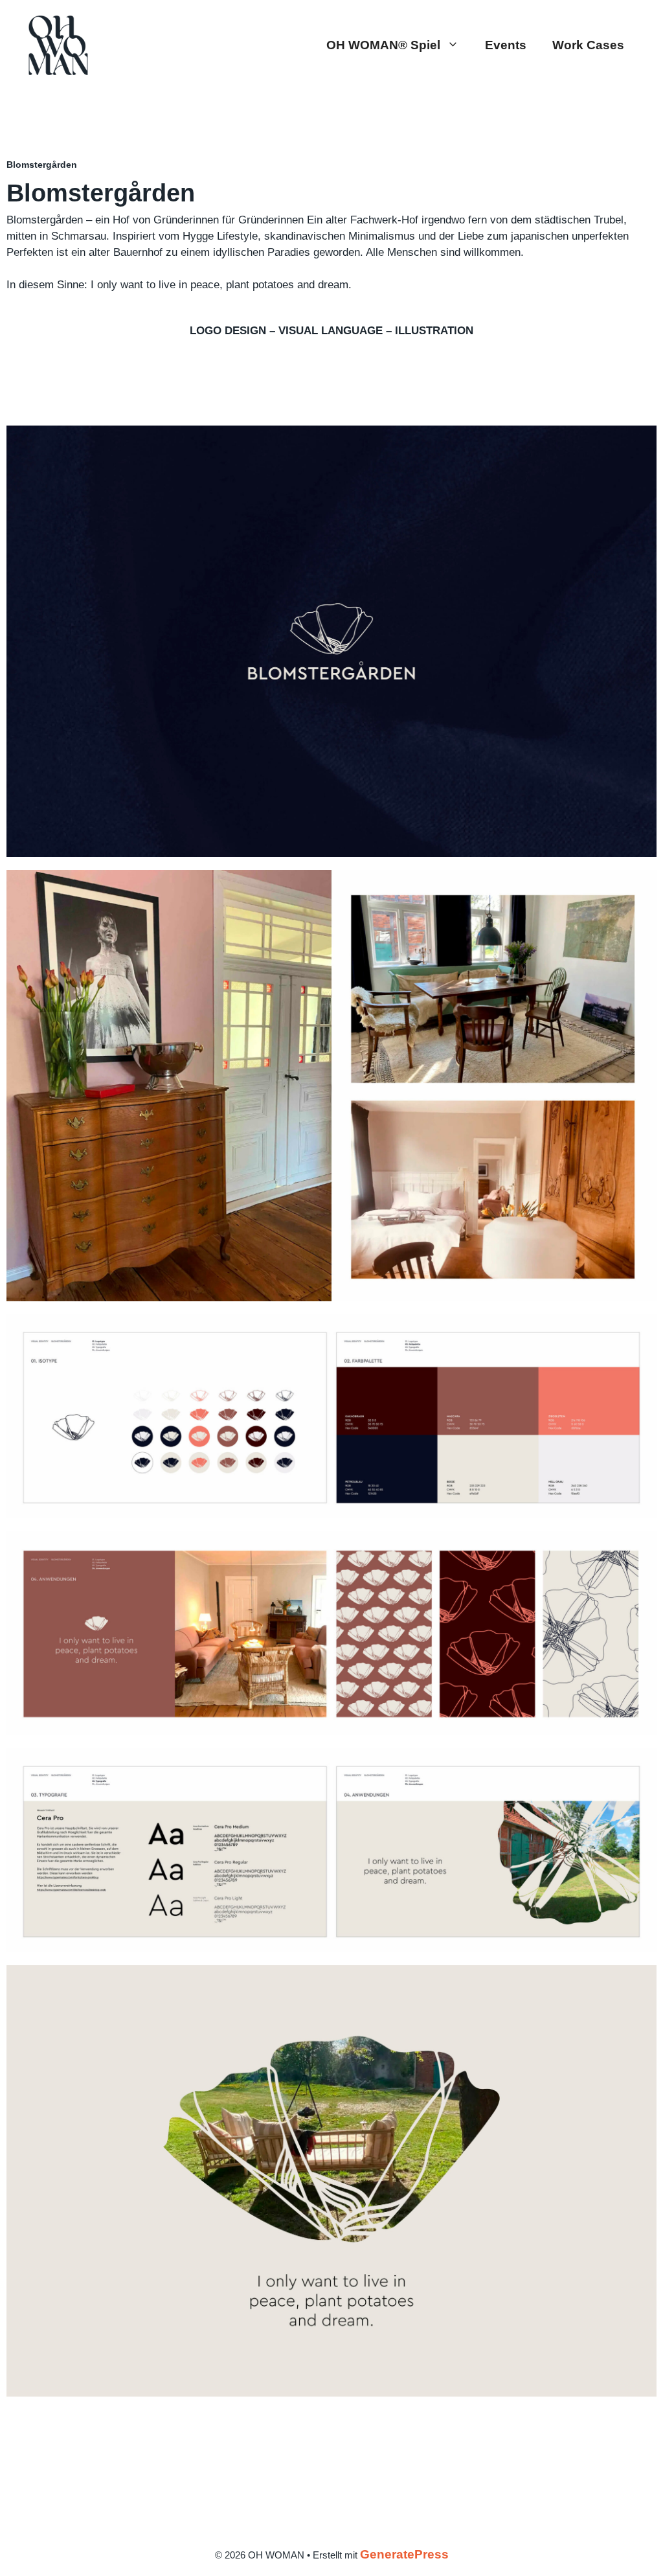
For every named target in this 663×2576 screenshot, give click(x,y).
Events (506, 45)
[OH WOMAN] (58, 44)
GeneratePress (404, 2554)
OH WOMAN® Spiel (383, 45)
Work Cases (588, 45)
